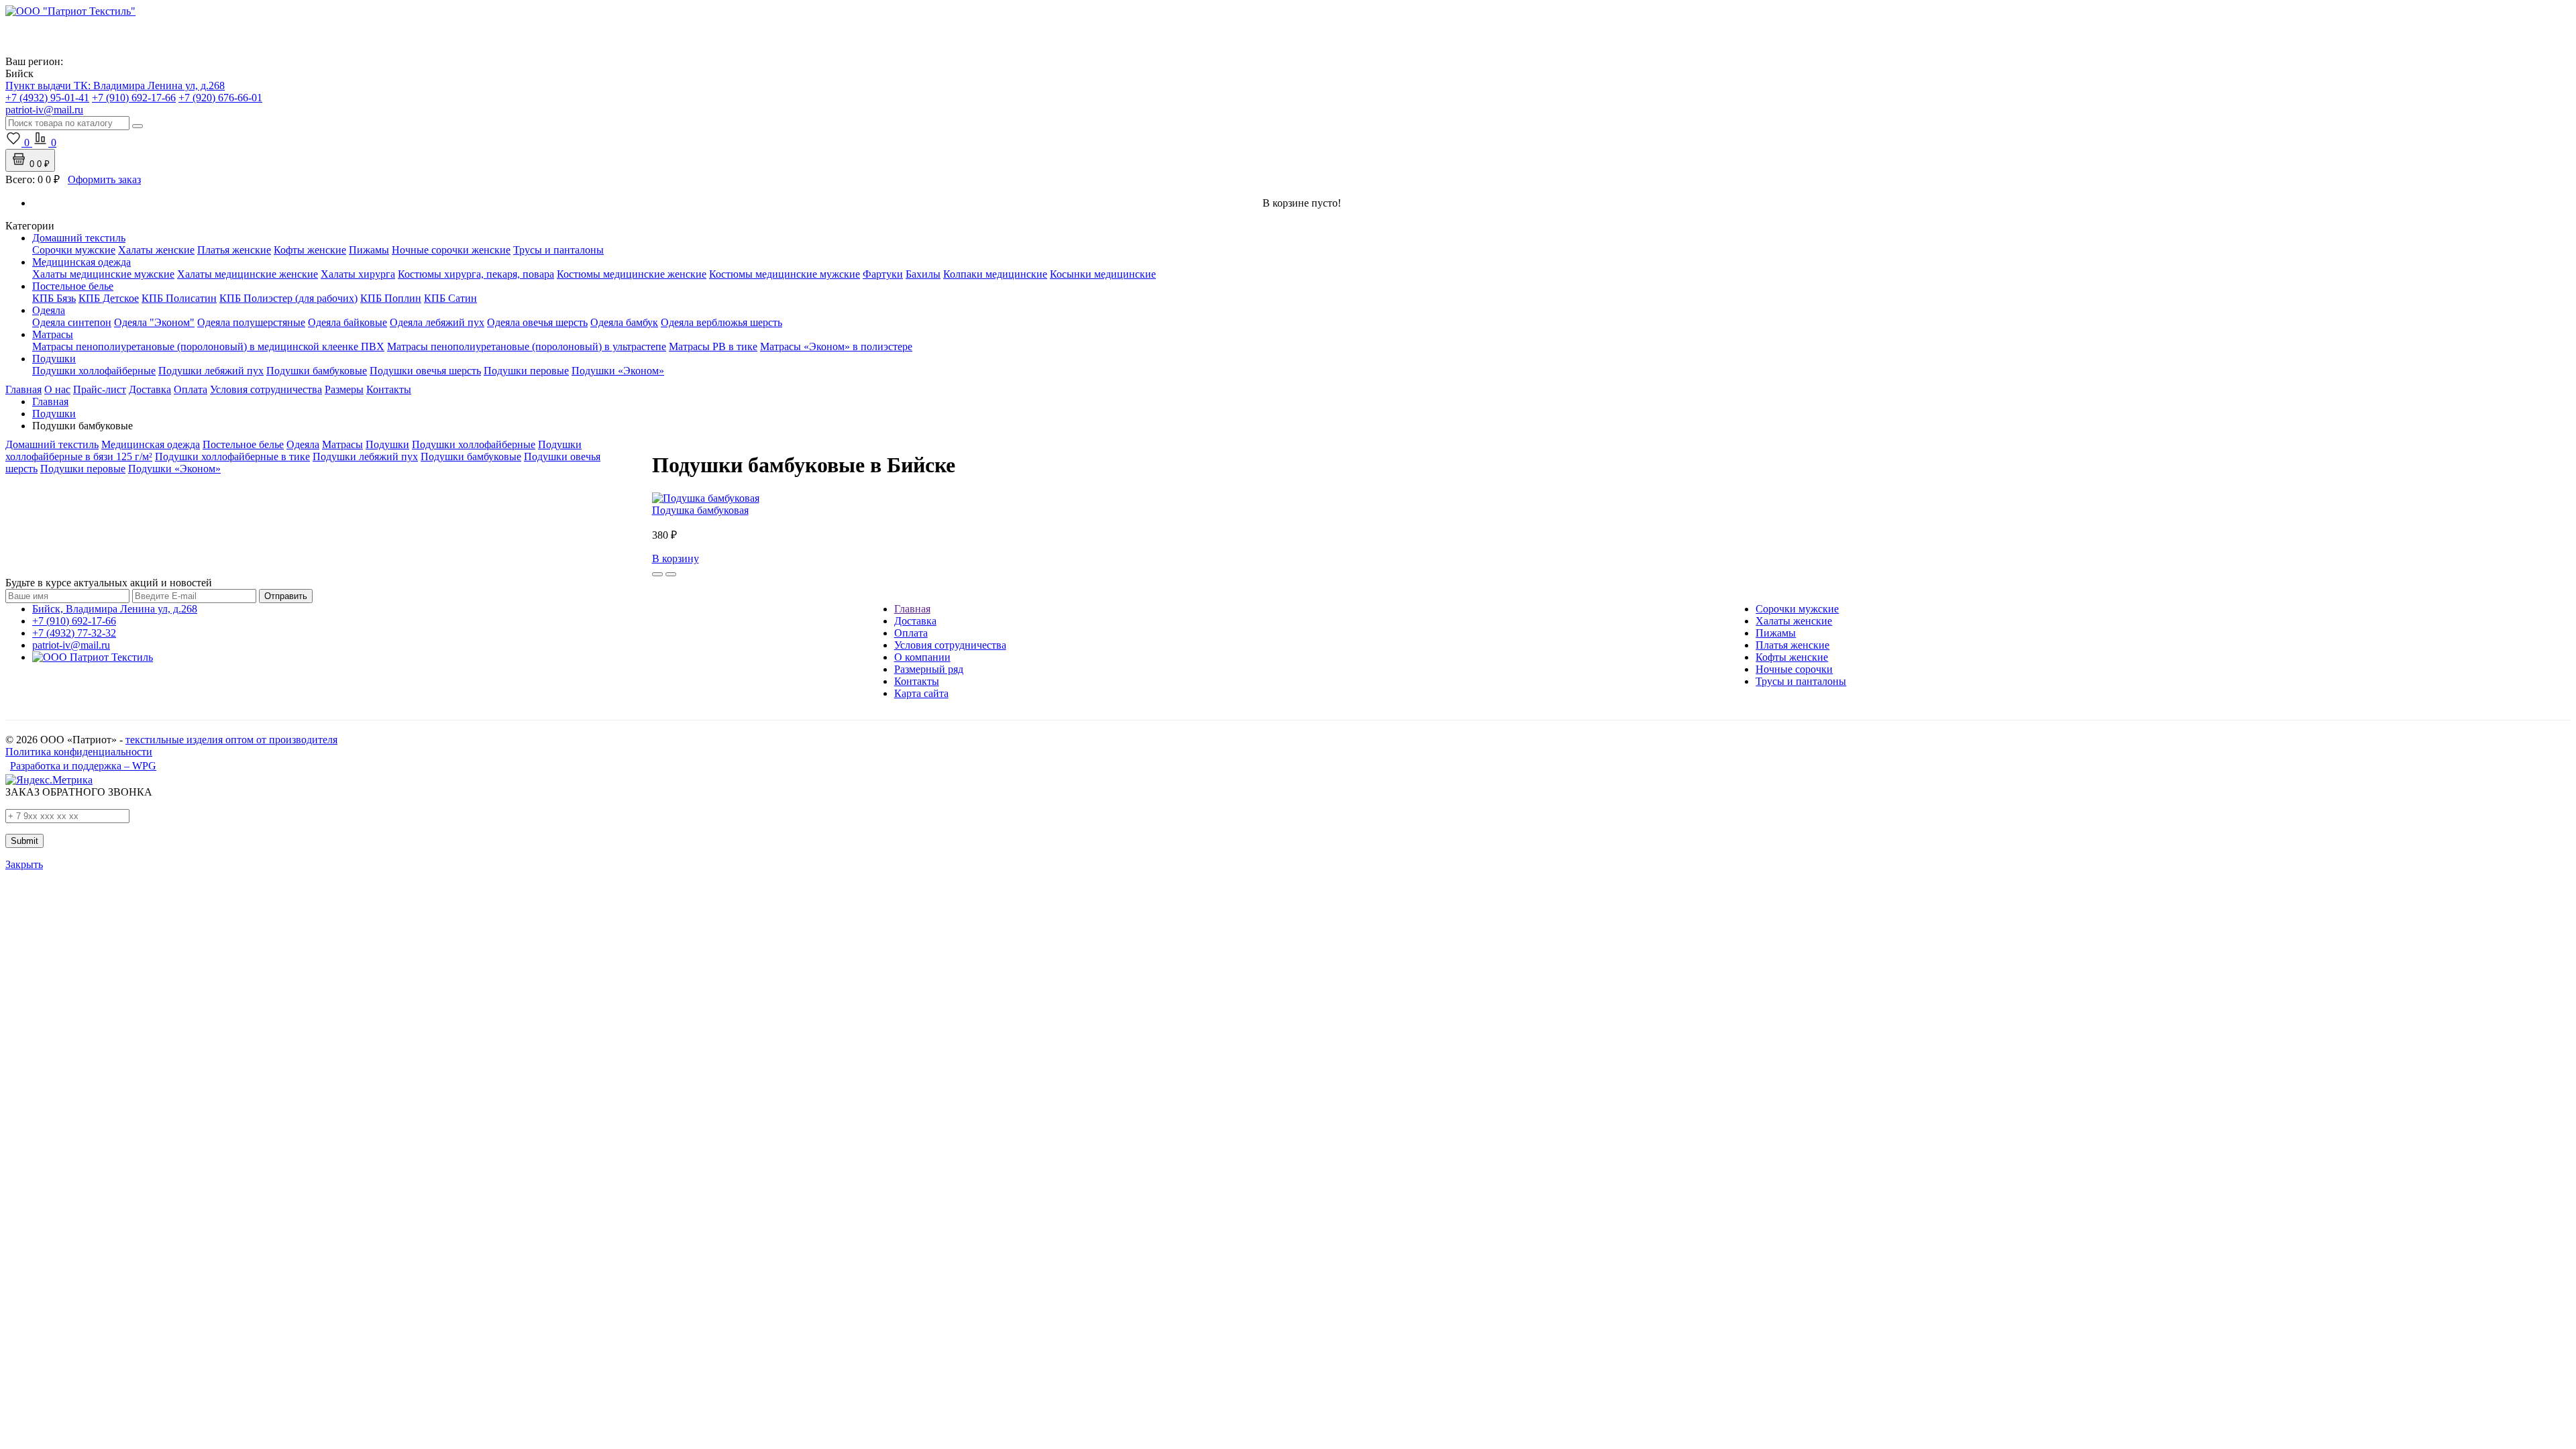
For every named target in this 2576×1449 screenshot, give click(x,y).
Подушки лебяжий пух (211, 371)
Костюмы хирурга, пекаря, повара (476, 274)
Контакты (389, 389)
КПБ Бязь (54, 298)
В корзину (676, 558)
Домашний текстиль (79, 238)
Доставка (150, 389)
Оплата (191, 389)
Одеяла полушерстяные (251, 322)
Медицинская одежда (82, 262)
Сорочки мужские (74, 250)
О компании (922, 657)
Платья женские (234, 250)
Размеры (344, 389)
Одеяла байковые (347, 322)
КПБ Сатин (450, 298)
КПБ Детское (109, 298)
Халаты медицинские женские (248, 274)
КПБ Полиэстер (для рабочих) (288, 298)
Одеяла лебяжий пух (437, 322)
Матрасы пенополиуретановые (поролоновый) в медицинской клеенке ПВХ (208, 346)
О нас (57, 389)
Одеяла (49, 310)
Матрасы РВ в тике (713, 346)
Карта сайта (921, 693)
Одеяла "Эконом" (154, 322)
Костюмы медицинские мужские (785, 274)
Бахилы (923, 274)
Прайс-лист (100, 389)
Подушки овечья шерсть (425, 371)
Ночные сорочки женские (451, 250)
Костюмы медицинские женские (632, 274)
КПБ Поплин (391, 298)
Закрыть (24, 864)
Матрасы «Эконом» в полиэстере (836, 346)
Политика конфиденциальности (79, 752)
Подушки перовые (526, 371)
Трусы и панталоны (558, 250)
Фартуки (883, 274)
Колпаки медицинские (995, 274)
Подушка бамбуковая (700, 510)
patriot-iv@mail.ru (71, 645)
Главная (23, 389)
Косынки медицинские (1103, 274)
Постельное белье (73, 286)
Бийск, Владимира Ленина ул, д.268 (115, 609)
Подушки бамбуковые (317, 371)
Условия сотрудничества (266, 389)
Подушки (54, 359)
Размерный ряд (929, 669)
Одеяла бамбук (624, 322)
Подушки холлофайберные (94, 371)
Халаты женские (156, 250)
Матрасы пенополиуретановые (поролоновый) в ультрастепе (527, 346)
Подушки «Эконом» (618, 371)
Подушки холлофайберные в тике (232, 457)
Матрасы (53, 334)
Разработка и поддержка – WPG (83, 766)
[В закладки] (657, 574)
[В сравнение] (671, 574)
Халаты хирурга (358, 274)
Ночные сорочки (1794, 669)
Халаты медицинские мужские (103, 274)
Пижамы (369, 250)
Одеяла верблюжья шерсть (721, 322)
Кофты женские (310, 250)
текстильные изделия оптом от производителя (231, 740)
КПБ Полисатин (179, 298)
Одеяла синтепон (72, 322)
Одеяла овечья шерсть (537, 322)
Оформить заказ (104, 179)
